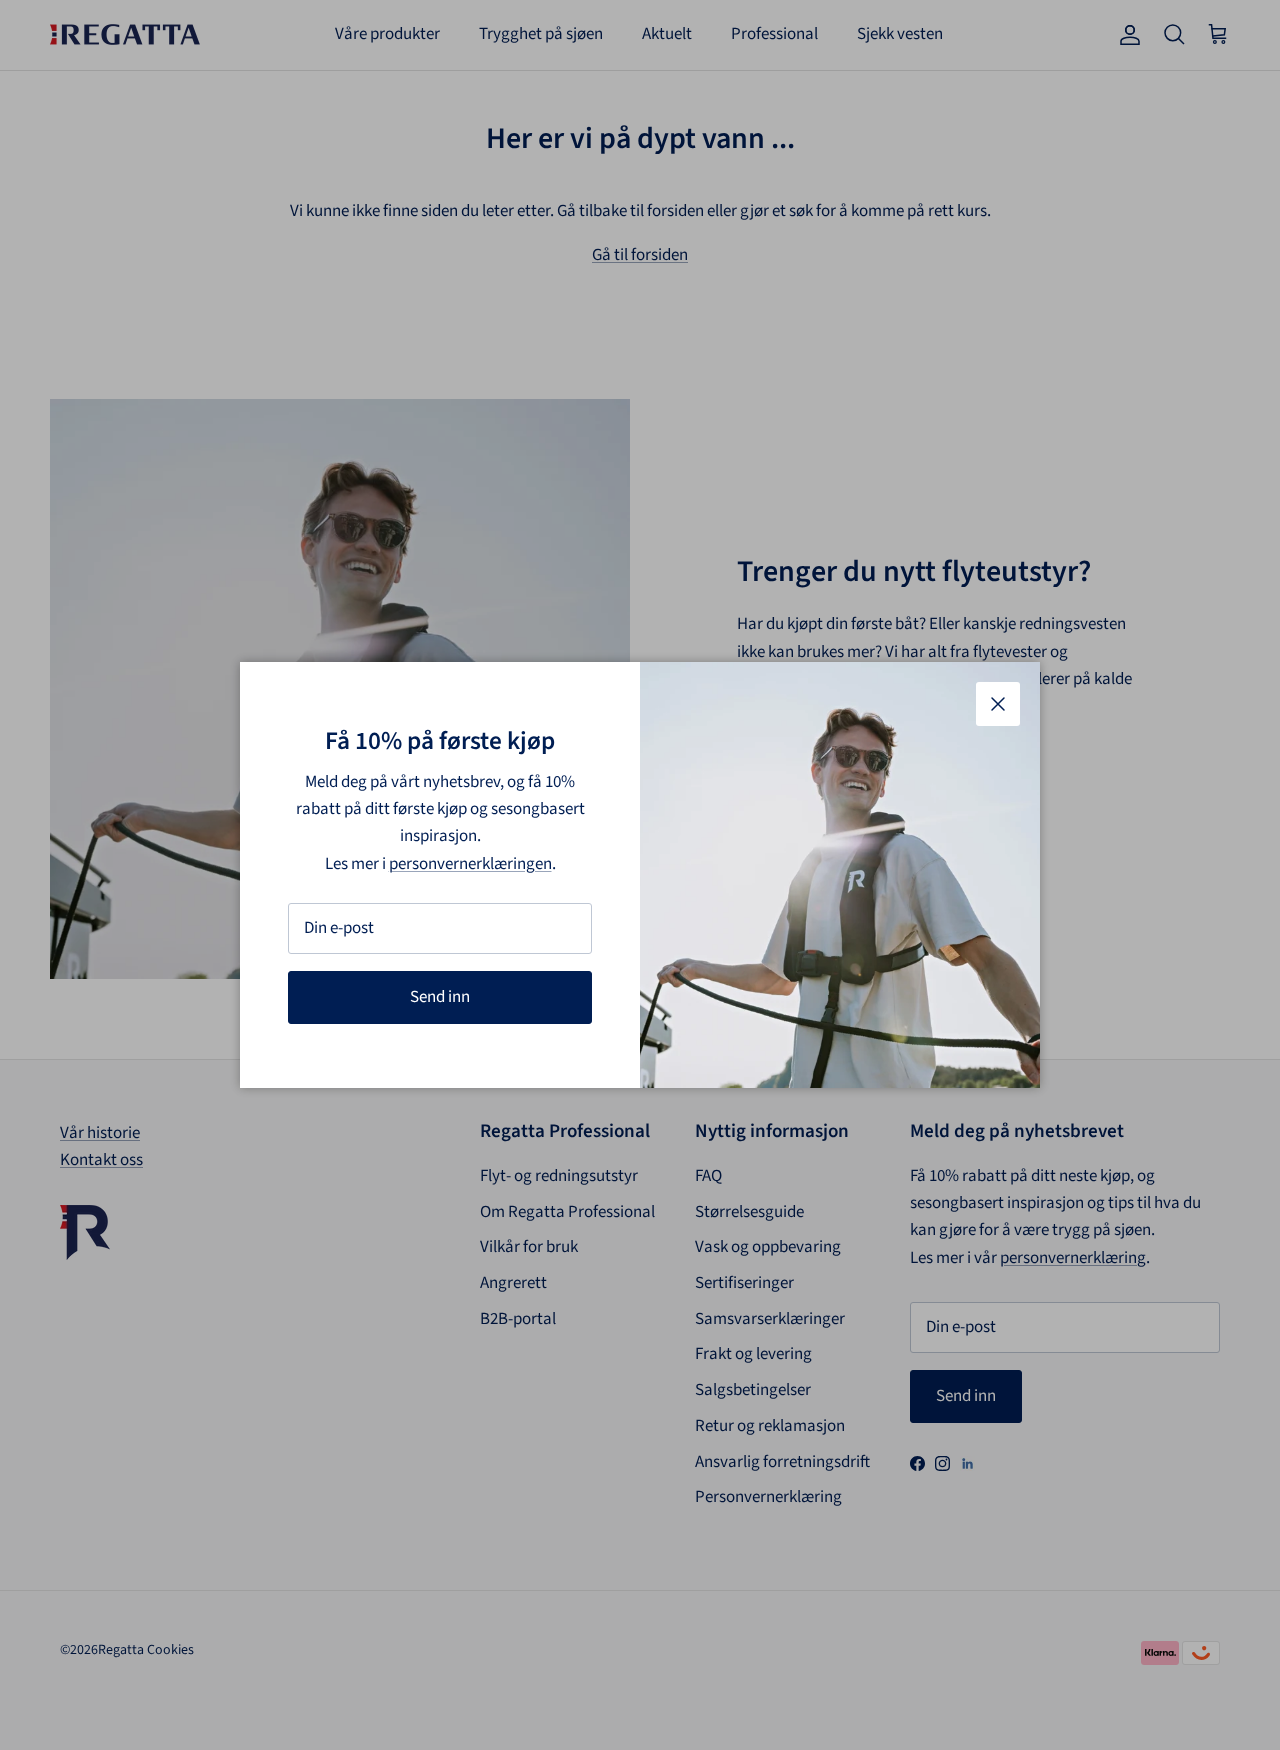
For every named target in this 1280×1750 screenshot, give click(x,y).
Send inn (440, 997)
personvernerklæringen (470, 864)
